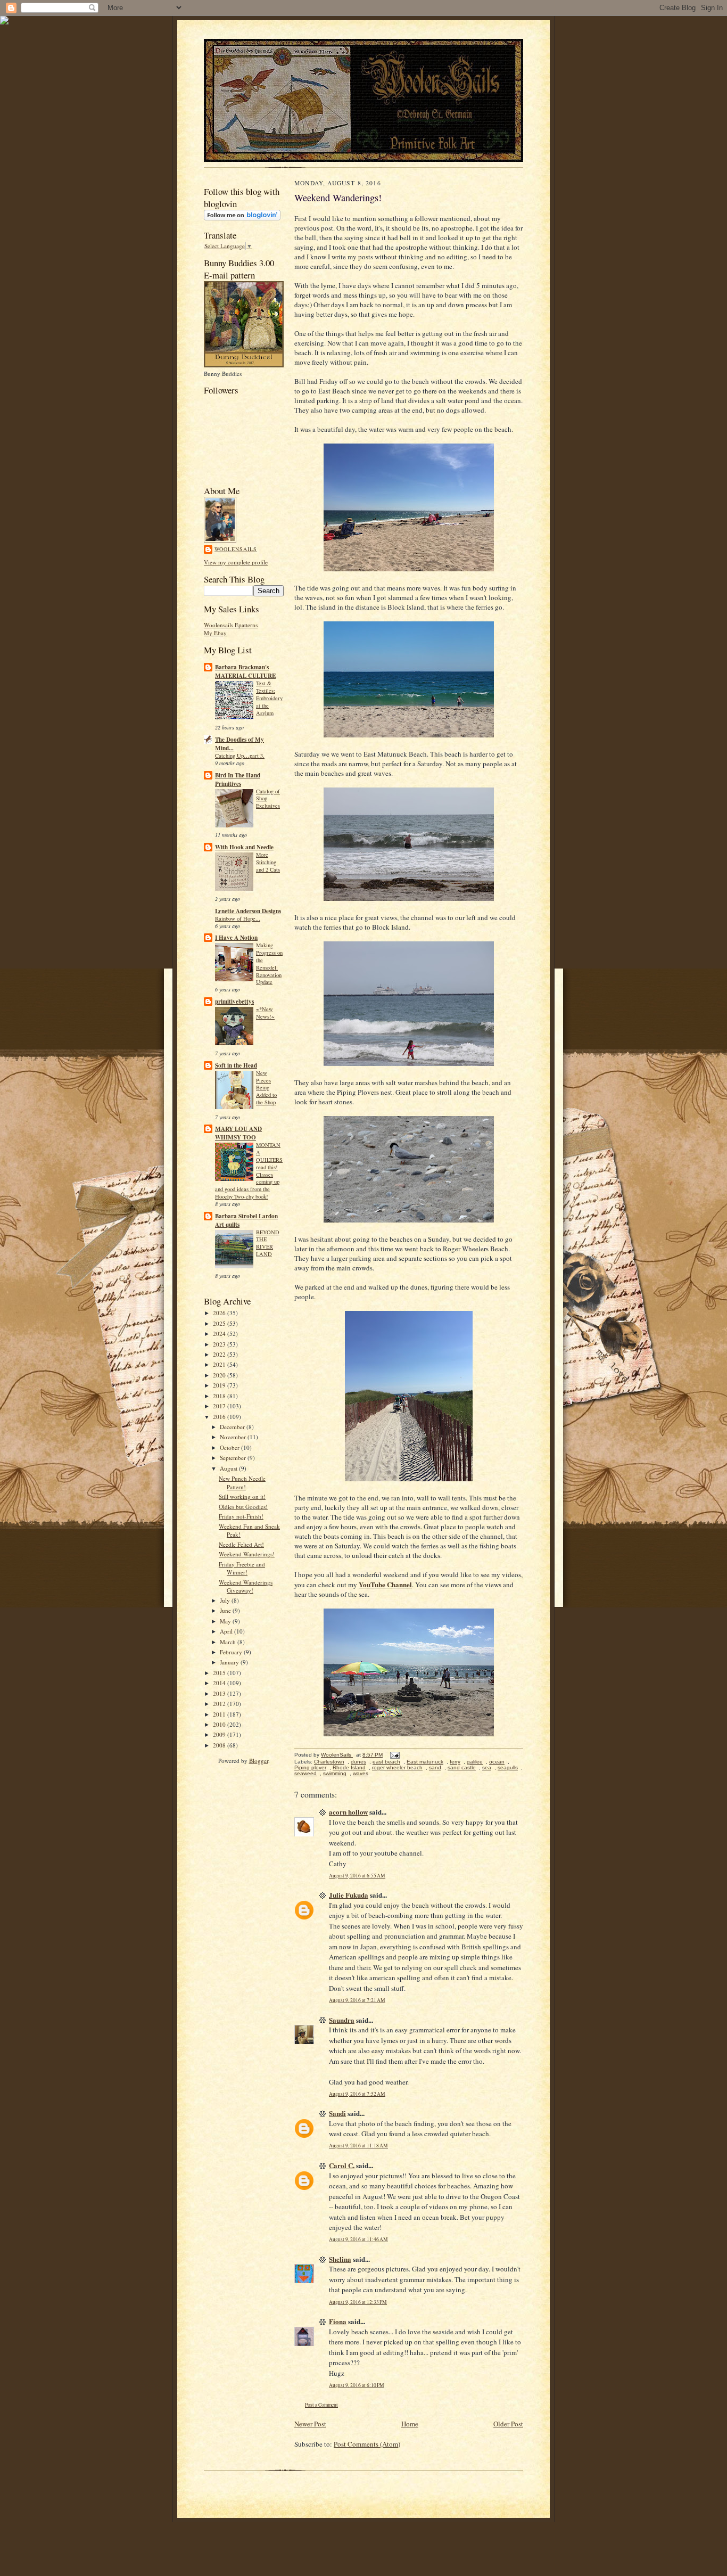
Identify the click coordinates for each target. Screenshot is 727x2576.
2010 (220, 1724)
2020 (220, 1375)
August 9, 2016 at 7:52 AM (357, 2094)
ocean (497, 1762)
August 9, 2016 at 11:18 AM (358, 2146)
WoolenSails (236, 549)
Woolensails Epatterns (231, 625)
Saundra (342, 2020)
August (229, 1468)
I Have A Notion (236, 938)
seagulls (508, 1767)
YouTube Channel (385, 1584)
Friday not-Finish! (241, 1516)
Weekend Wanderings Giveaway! (246, 1586)
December (233, 1427)
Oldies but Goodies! (243, 1507)
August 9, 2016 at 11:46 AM (358, 2239)
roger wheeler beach (397, 1767)
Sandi (337, 2113)
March (229, 1642)
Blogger (259, 1761)
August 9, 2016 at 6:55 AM (357, 1876)
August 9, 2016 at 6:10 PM (357, 2385)
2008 (220, 1745)
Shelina (340, 2259)
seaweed (305, 1773)
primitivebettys (234, 1002)
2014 (220, 1683)
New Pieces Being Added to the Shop (266, 1088)
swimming (335, 1773)
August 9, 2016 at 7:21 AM (357, 2000)
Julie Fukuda (349, 1895)
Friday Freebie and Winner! (242, 1568)
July (226, 1600)
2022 (220, 1354)
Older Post (508, 2424)
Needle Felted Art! (241, 1544)
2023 (220, 1344)
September (234, 1458)
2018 (220, 1396)
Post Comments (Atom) (367, 2444)
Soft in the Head (236, 1065)
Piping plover (310, 1767)
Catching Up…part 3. (240, 756)
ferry (455, 1762)
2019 (220, 1385)
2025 (220, 1323)
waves (361, 1773)
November (234, 1437)
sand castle (462, 1767)
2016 (220, 1417)
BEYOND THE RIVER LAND (268, 1243)
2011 (220, 1714)
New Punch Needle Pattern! (242, 1483)
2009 (220, 1734)
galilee (475, 1762)
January (230, 1662)
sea (487, 1767)
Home (410, 2424)
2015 (220, 1673)
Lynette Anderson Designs (248, 911)
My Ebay (215, 633)
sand (435, 1767)
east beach (386, 1762)
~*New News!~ (265, 1013)
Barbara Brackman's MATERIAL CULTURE (245, 671)
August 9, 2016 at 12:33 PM (358, 2302)
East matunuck (425, 1762)
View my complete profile (236, 562)
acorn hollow (348, 1812)
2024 (220, 1334)
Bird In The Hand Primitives (238, 780)
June (226, 1610)
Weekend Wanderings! (247, 1554)
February (232, 1652)
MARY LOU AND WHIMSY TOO (238, 1133)
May (226, 1621)
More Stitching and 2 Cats (268, 862)
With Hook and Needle (244, 847)
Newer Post (310, 2424)
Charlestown (329, 1762)
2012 (220, 1704)
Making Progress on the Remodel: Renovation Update (269, 963)
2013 (220, 1693)
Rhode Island (349, 1767)
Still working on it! (242, 1496)
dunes (358, 1762)
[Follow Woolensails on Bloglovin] (242, 218)
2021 (220, 1364)
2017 (220, 1406)
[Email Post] (394, 1755)
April (227, 1631)
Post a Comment (321, 2405)
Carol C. (342, 2165)
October (230, 1447)
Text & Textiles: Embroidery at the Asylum (269, 698)
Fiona (338, 2321)
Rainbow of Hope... (238, 918)
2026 (220, 1313)
